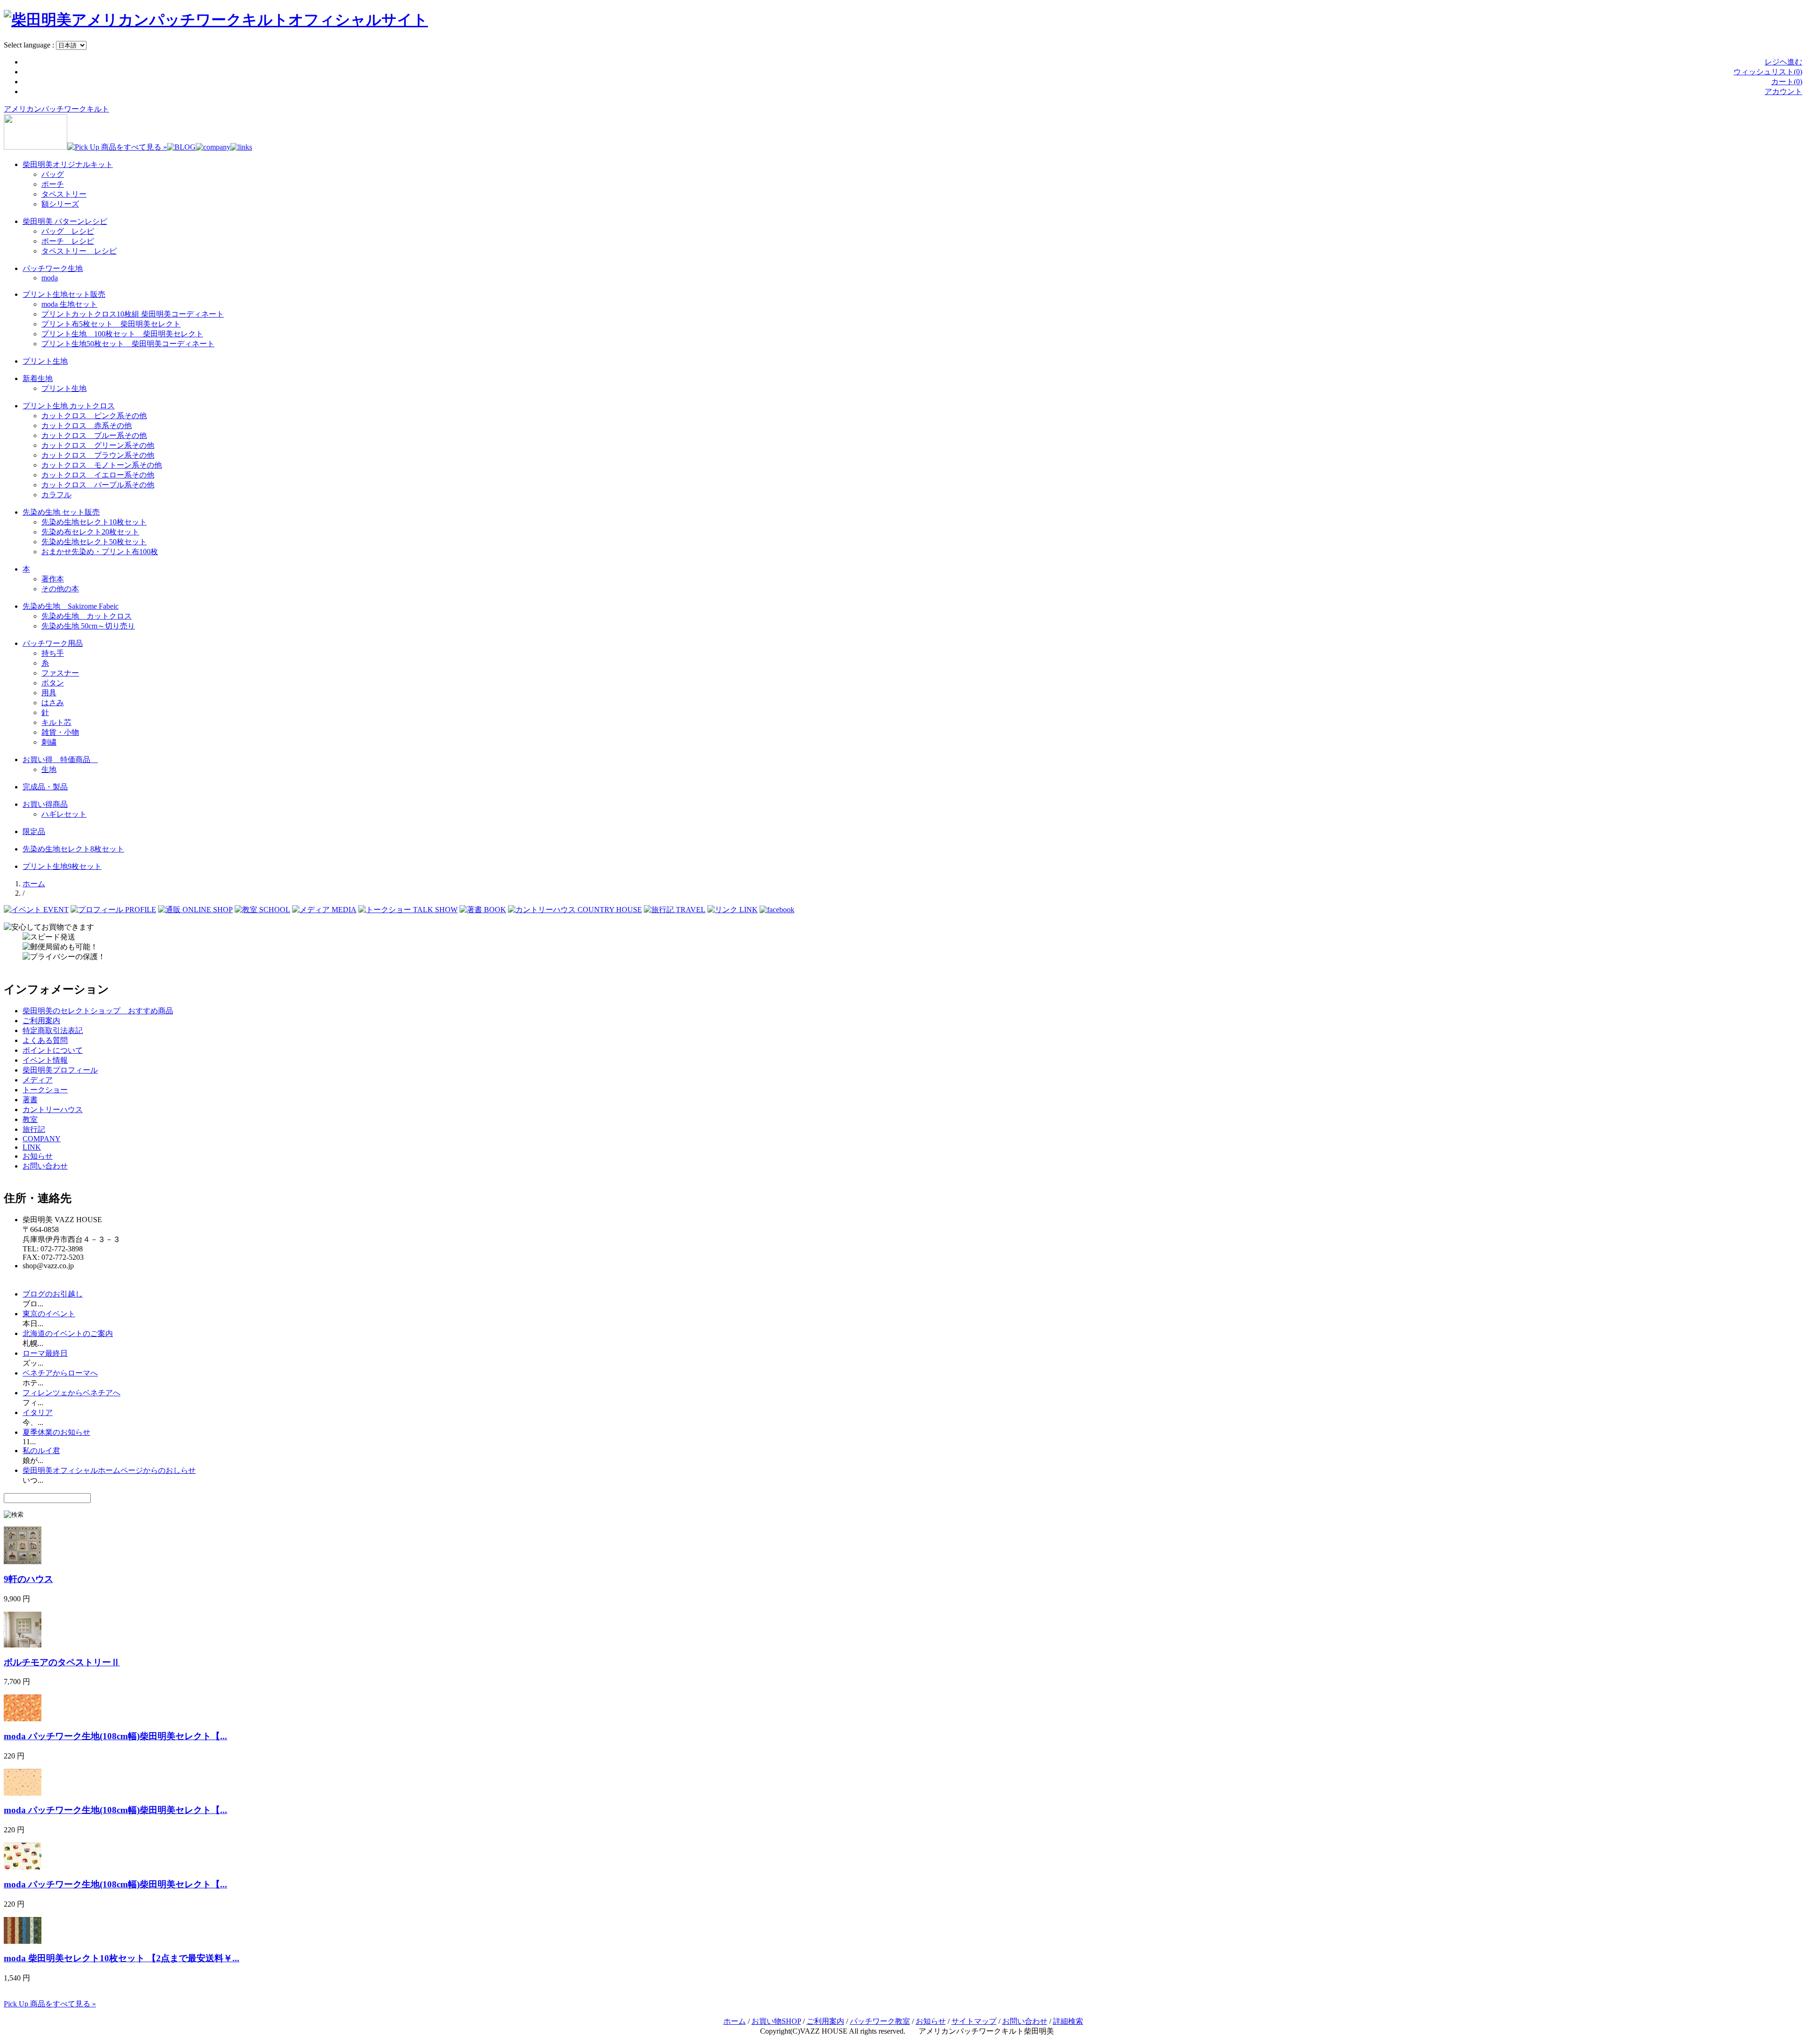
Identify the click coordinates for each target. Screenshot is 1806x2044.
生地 (49, 769)
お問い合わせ (45, 1166)
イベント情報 (45, 1060)
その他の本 (60, 589)
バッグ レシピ (68, 231)
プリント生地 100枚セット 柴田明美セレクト (122, 334)
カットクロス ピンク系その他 (94, 416)
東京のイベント (49, 1314)
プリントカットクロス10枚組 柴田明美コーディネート (133, 314)
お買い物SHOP (776, 2021)
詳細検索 (1068, 2021)
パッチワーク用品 (53, 643)
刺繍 (49, 742)
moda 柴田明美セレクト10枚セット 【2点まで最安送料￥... (122, 1958)
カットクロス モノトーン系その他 (102, 465)
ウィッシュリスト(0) (1768, 72)
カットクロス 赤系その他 (87, 426)
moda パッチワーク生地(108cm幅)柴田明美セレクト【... (115, 1736)
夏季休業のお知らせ (56, 1432)
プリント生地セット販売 (64, 294)
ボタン (53, 683)
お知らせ (38, 1156)
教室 (30, 1119)
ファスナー (60, 673)
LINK (32, 1147)
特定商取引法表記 (53, 1030)
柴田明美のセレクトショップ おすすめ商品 (98, 1011)
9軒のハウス (28, 1579)
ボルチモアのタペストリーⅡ (62, 1662)
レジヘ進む (1783, 62)
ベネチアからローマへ (60, 1373)
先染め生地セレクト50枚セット (94, 542)
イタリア (38, 1412)
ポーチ (53, 184)
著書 (30, 1100)
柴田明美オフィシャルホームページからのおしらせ (109, 1470)
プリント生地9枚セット (62, 866)
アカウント (1783, 91)
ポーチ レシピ (68, 241)
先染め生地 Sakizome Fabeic (71, 606)
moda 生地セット (69, 304)
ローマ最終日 (45, 1353)
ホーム (34, 884)
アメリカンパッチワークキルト (56, 109)
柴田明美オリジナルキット (68, 164)
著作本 (53, 579)
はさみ (53, 703)
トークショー (45, 1090)
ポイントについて (53, 1050)
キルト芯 (56, 722)
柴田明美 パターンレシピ (65, 221)
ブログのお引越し (53, 1294)
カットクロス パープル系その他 (98, 485)
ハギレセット (64, 814)
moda (50, 278)
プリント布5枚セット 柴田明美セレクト (111, 324)
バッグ (53, 174)
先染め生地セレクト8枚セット (73, 849)
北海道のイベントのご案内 (68, 1333)
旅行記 (34, 1129)
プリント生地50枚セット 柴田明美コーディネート (128, 344)
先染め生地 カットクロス (87, 616)
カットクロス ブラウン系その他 (98, 455)
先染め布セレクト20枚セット (90, 532)
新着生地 (38, 378)
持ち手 (53, 653)
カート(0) (1787, 82)
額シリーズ (60, 204)
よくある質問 (45, 1040)
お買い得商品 (45, 804)
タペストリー (64, 194)
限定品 (34, 831)
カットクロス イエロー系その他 (98, 475)
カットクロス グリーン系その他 (98, 445)
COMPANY (42, 1139)
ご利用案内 (41, 1021)
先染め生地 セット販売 (61, 512)
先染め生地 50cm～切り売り (88, 626)
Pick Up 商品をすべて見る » (50, 2004)
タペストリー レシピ (79, 251)
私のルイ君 (41, 1451)
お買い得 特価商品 (60, 760)
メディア (38, 1080)
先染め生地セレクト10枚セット (94, 522)
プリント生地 (45, 361)
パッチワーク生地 (53, 268)
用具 (49, 693)
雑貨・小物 (60, 732)
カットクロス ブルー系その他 (94, 435)
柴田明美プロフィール (60, 1070)
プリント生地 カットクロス (69, 406)
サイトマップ (974, 2021)
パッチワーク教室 (880, 2021)
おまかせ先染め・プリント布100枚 (100, 552)
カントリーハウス (53, 1109)
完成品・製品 (45, 787)
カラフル (56, 495)
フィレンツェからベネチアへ (71, 1393)
